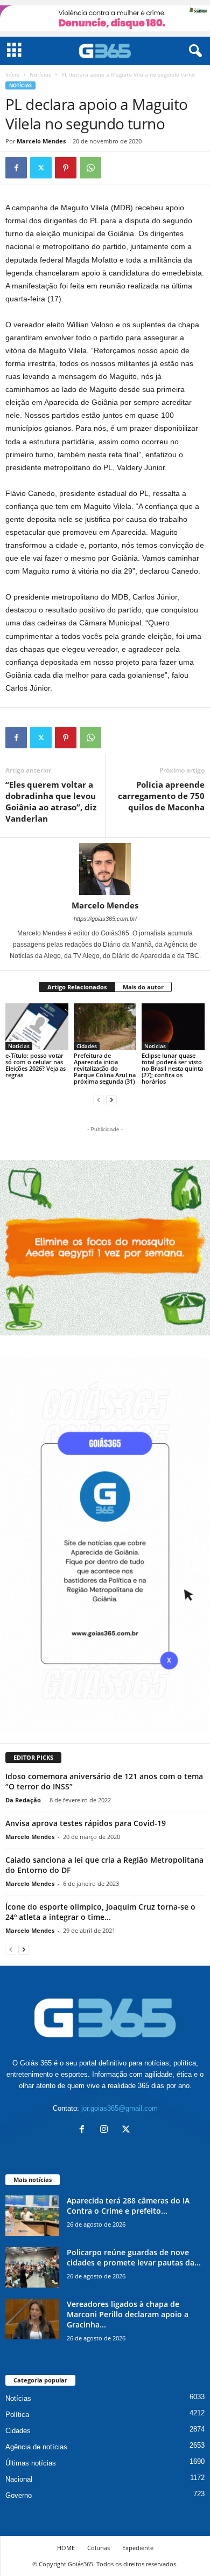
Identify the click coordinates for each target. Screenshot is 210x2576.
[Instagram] (106, 2130)
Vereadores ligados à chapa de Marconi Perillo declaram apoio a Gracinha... (128, 2314)
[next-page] (111, 1100)
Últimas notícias (31, 2463)
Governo (19, 2495)
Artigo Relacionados (77, 987)
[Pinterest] (66, 168)
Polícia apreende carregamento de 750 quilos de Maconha (161, 796)
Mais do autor (143, 987)
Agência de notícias (36, 2447)
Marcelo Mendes (41, 141)
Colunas (99, 2548)
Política (17, 2415)
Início (12, 74)
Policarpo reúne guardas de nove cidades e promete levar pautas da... (134, 2257)
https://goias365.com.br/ (105, 919)
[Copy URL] (115, 168)
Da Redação (23, 1800)
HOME (66, 2548)
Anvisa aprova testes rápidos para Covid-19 (86, 1823)
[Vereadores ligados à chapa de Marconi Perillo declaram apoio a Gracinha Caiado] (32, 2319)
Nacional (19, 2479)
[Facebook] (16, 168)
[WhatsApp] (90, 168)
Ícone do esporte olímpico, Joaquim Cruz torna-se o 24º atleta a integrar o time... (100, 1912)
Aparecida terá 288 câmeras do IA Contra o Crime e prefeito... (128, 2206)
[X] (41, 168)
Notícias (40, 74)
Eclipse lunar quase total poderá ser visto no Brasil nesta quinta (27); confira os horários (172, 1068)
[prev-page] (99, 1100)
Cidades (87, 1046)
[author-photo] (105, 869)
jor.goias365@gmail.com (120, 2108)
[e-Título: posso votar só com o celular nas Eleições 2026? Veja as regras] (37, 1027)
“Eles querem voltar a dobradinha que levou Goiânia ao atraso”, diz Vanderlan (51, 801)
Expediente (138, 2548)
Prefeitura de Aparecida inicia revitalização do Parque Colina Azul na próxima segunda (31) (105, 1068)
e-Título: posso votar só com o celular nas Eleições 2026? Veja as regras (36, 1065)
